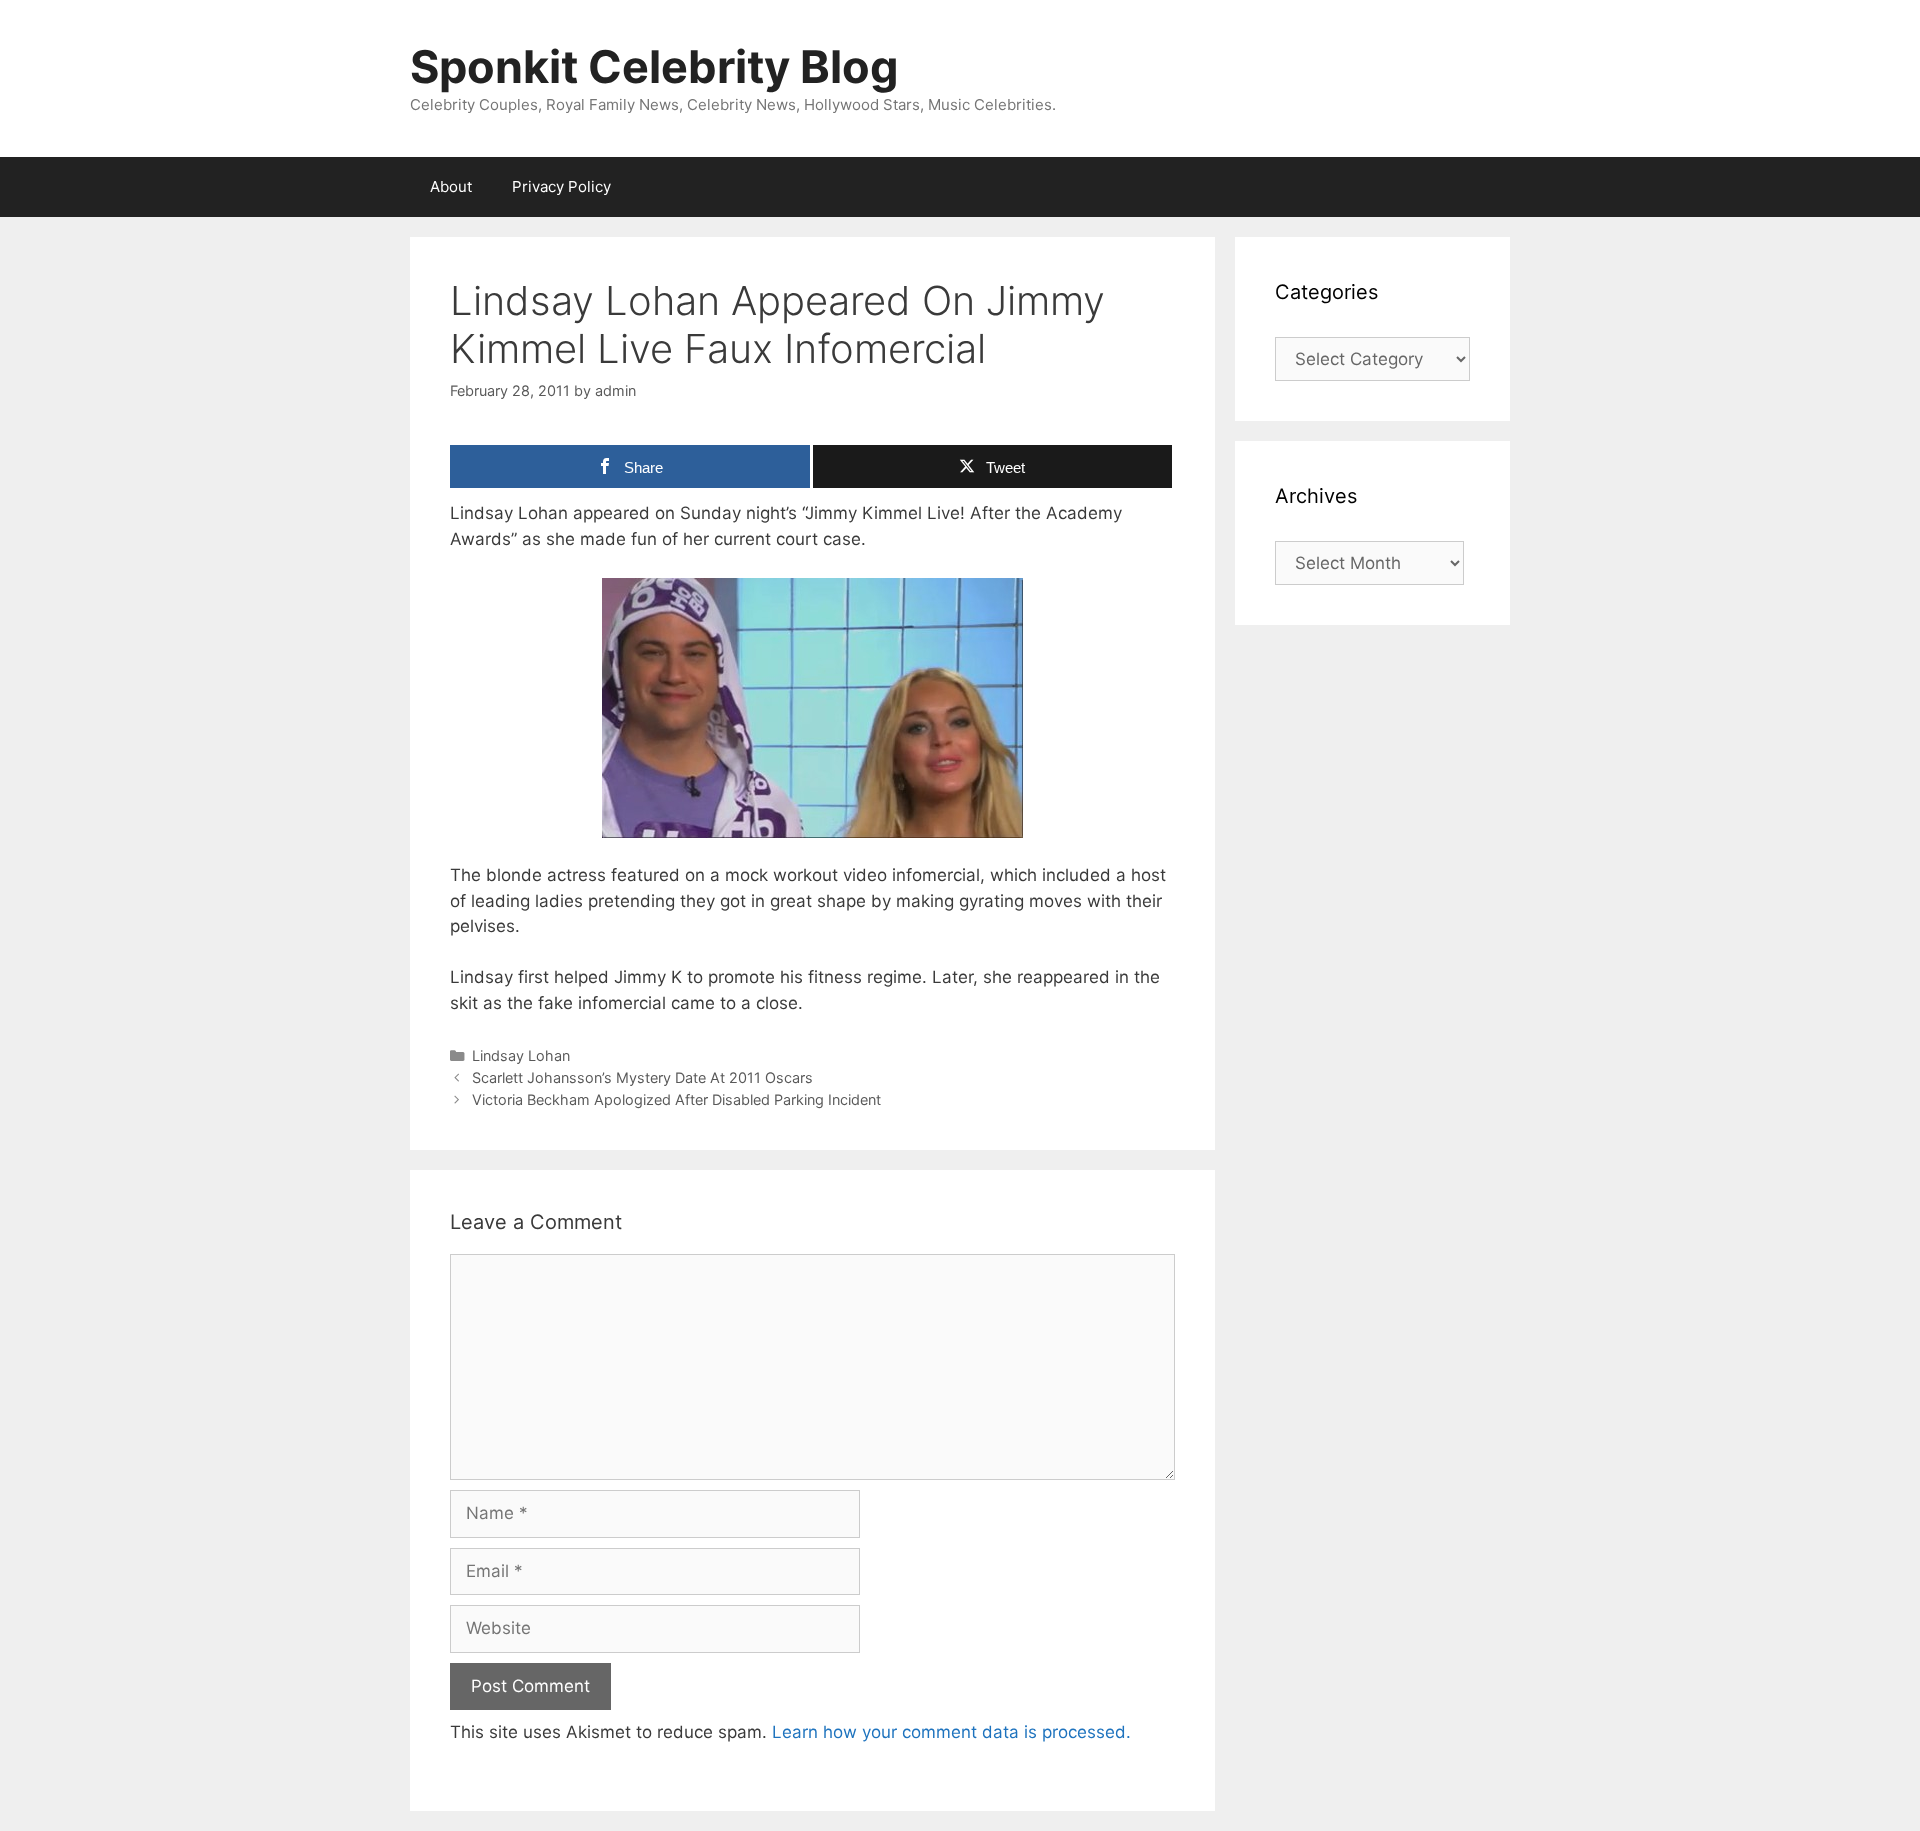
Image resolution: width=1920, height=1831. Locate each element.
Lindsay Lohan (521, 1055)
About (451, 186)
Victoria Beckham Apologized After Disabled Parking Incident (676, 1099)
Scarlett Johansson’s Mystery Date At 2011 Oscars (642, 1077)
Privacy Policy (561, 186)
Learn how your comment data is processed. (951, 1732)
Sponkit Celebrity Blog (654, 66)
